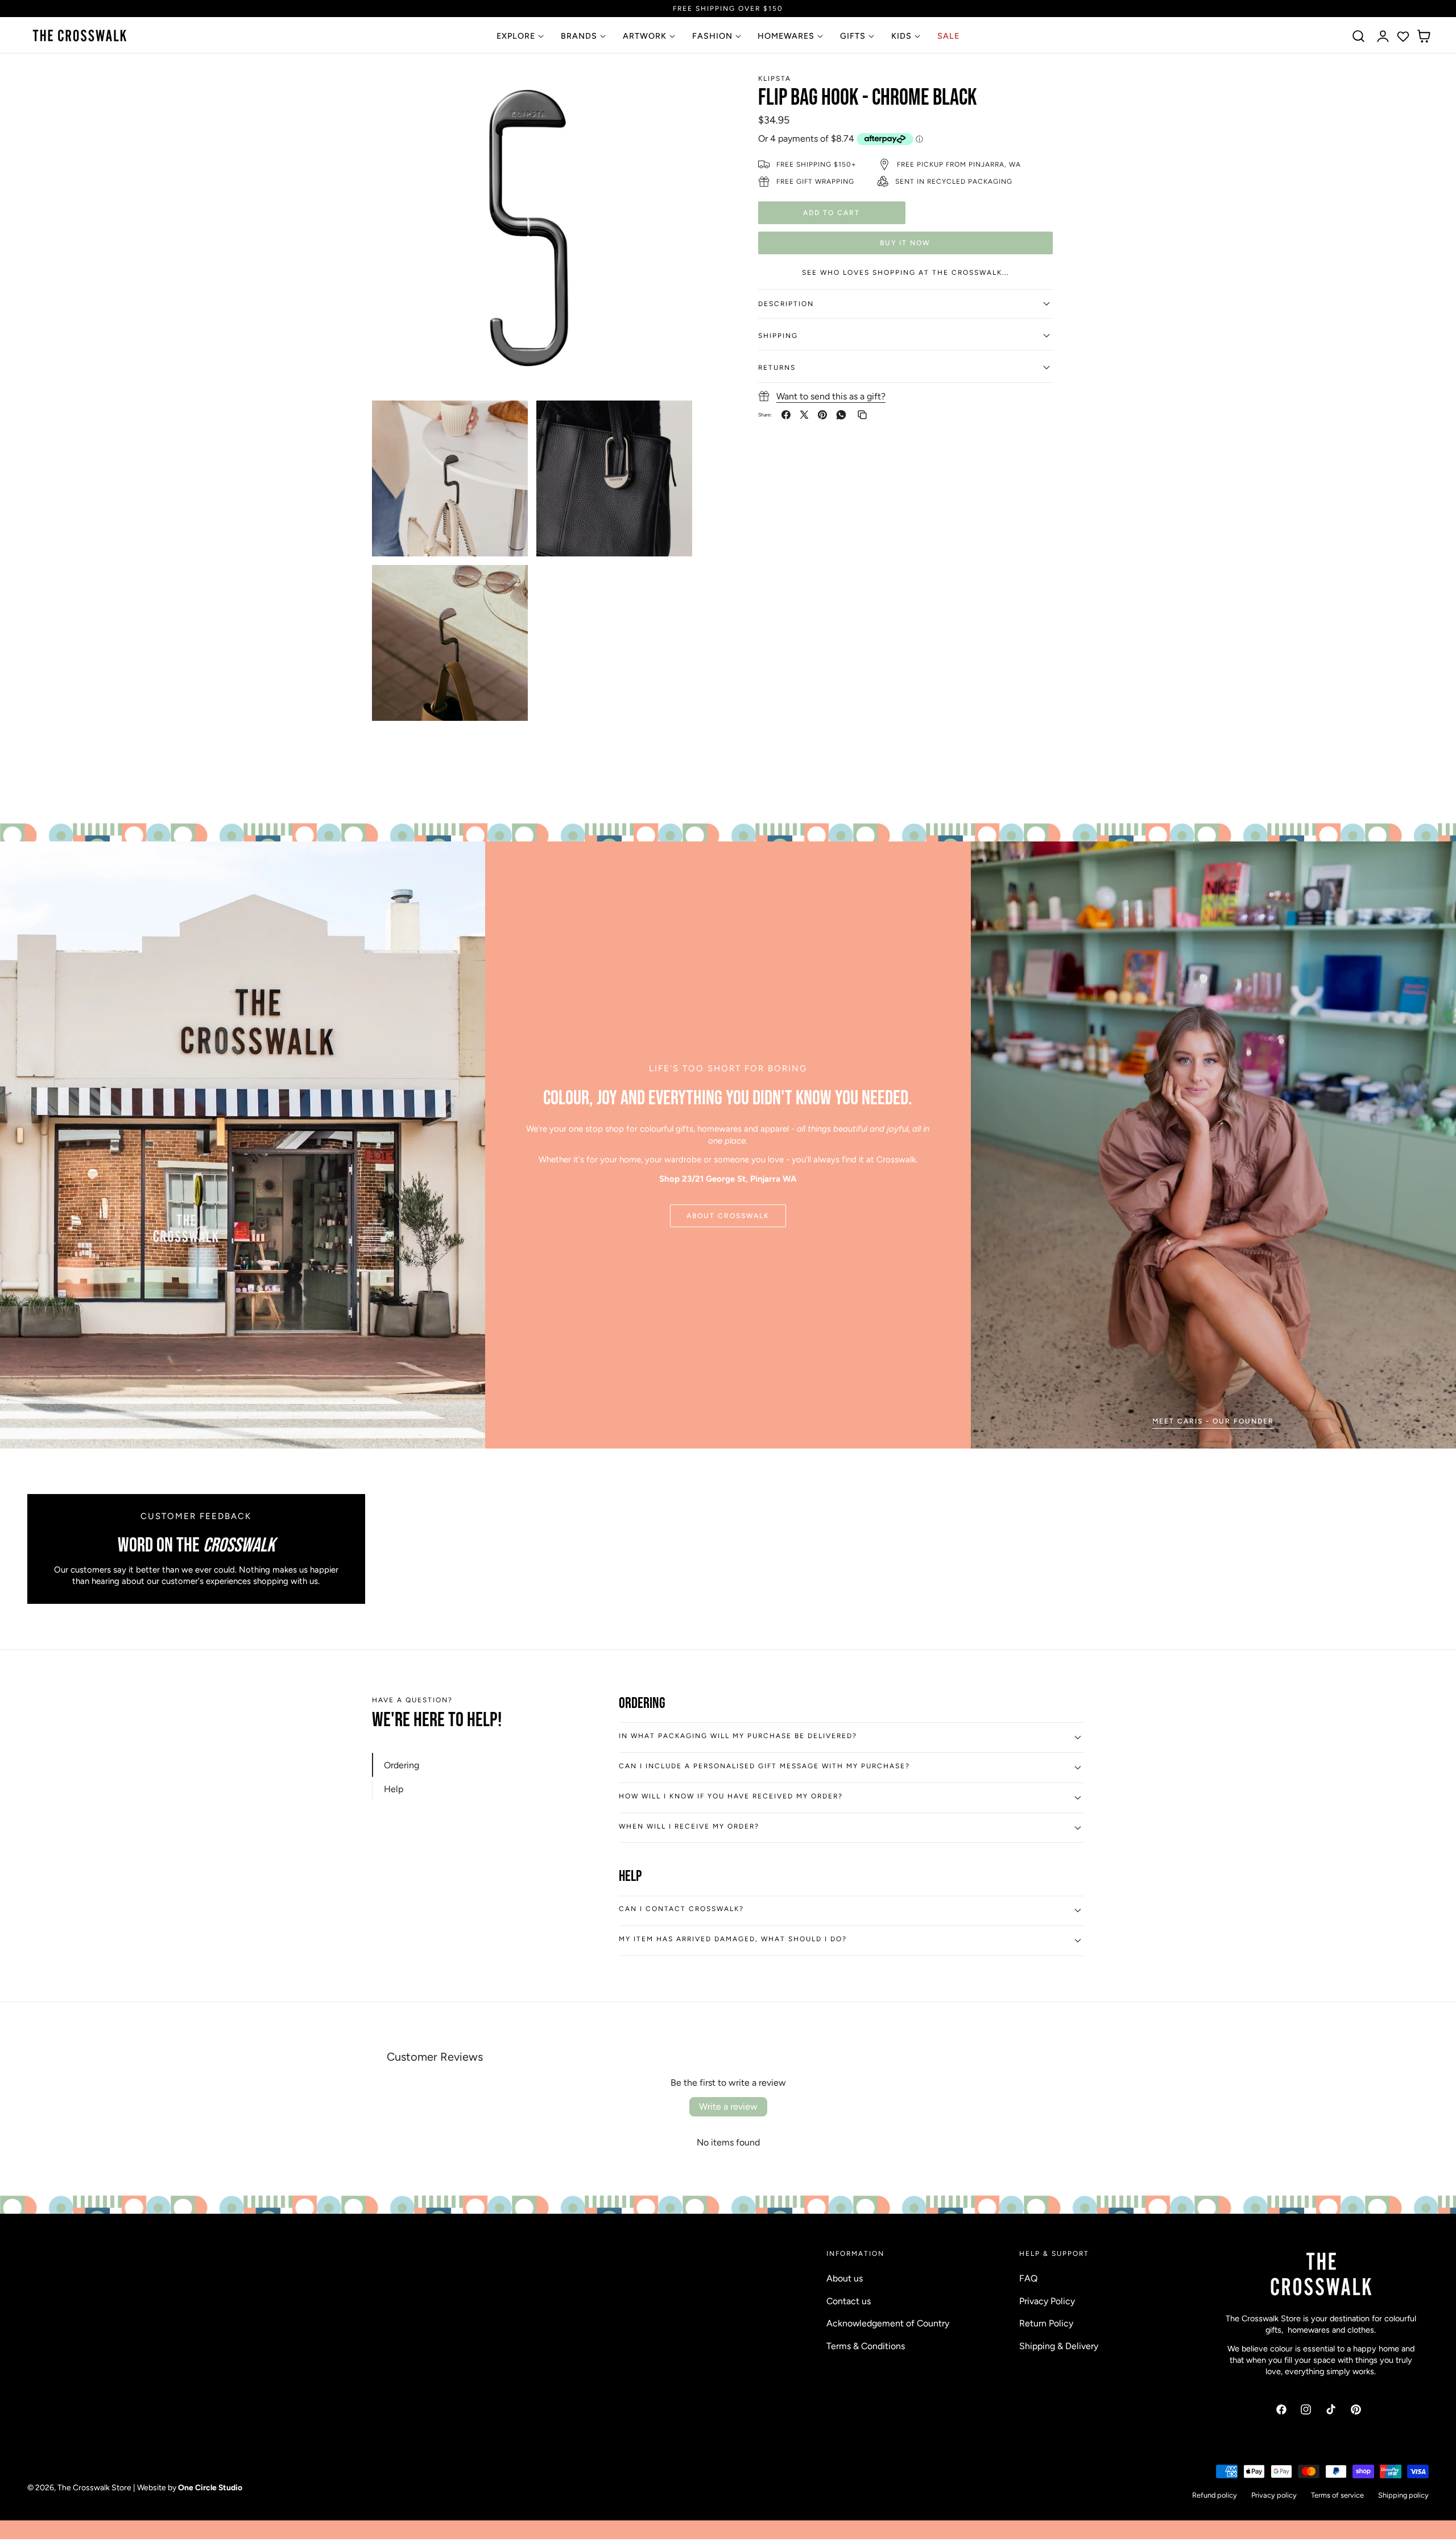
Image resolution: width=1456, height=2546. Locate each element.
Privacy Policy (1047, 2301)
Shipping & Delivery (1059, 2346)
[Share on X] (804, 415)
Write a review (728, 2106)
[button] (1359, 36)
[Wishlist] (1403, 36)
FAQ (1028, 2278)
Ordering (402, 1765)
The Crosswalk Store (94, 2487)
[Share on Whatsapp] (841, 415)
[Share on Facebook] (786, 415)
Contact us (849, 2301)
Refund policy (1215, 2495)
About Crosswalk (728, 1216)
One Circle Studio (210, 2487)
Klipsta (775, 79)
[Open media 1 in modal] (671, 93)
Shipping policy (1403, 2495)
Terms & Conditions (866, 2346)
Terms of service (1337, 2495)
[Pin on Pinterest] (822, 415)
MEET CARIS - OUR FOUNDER (1213, 1421)
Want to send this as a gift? (831, 396)
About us (845, 2278)
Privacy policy (1274, 2495)
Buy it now (905, 242)
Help (394, 1789)
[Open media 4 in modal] (506, 586)
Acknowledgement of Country (888, 2323)
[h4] (1213, 1145)
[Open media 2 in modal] (506, 422)
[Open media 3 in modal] (671, 422)
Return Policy (1046, 2323)
